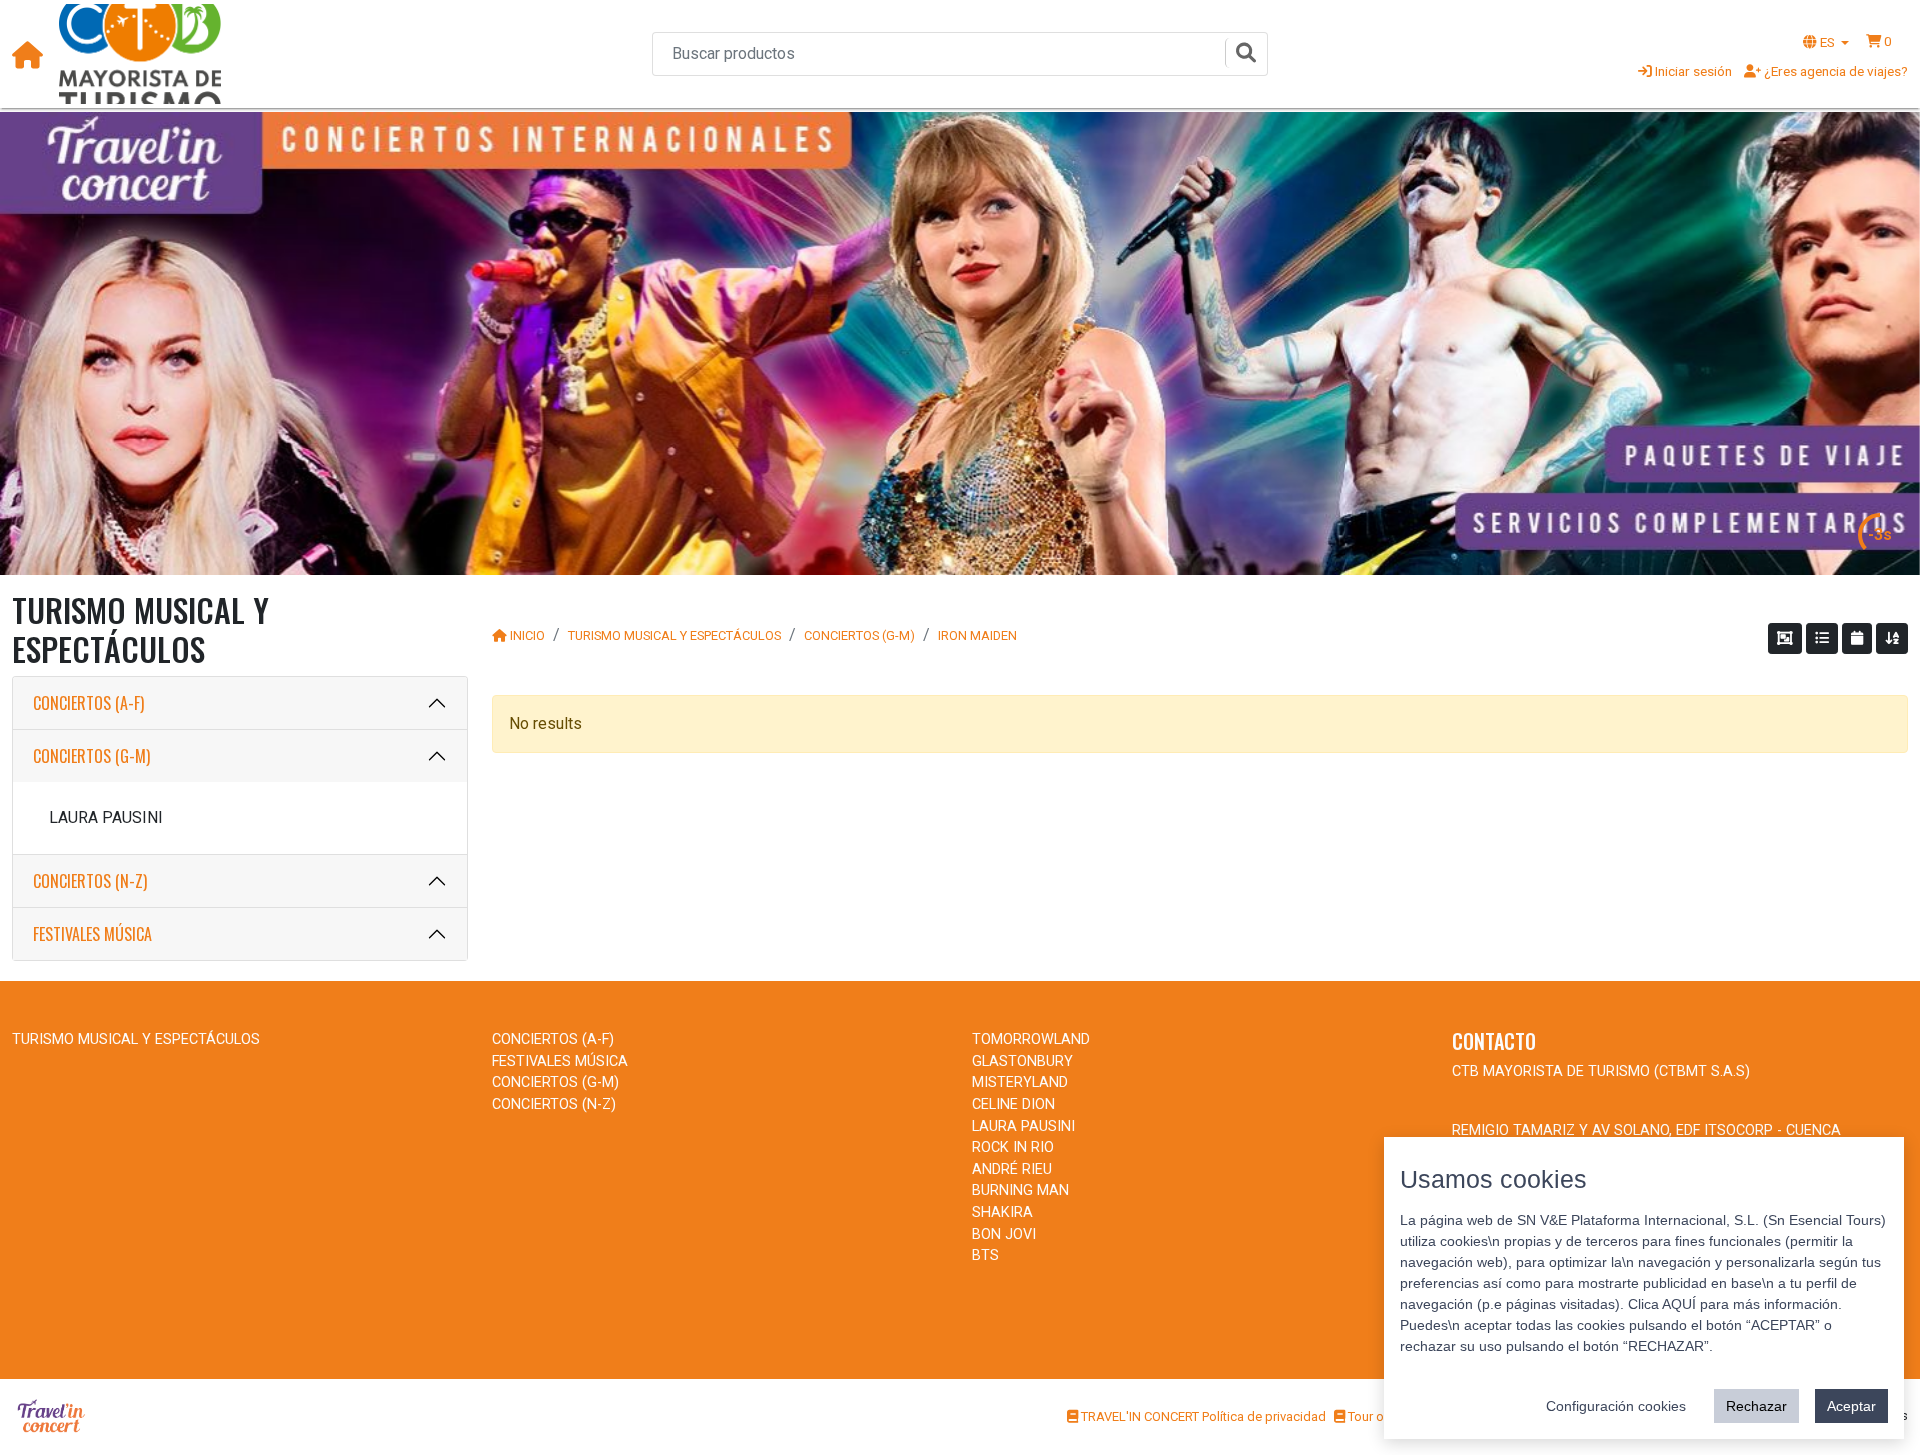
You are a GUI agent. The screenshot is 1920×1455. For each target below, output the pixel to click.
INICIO (527, 635)
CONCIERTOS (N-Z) (90, 881)
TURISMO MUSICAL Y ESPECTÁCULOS (674, 635)
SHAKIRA (1002, 1212)
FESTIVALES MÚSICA (92, 934)
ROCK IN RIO (1013, 1147)
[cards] (1785, 638)
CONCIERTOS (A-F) (88, 703)
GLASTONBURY (1022, 1061)
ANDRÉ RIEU (1012, 1169)
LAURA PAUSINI (106, 817)
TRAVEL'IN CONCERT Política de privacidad (1202, 1416)
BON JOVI (1004, 1234)
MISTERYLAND (1020, 1082)
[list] (1822, 638)
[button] (1879, 41)
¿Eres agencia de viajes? (1834, 71)
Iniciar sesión (1692, 71)
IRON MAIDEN (977, 635)
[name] (1892, 638)
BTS (985, 1255)
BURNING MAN (1020, 1190)
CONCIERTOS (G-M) (91, 756)
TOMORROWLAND (1031, 1039)
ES (1827, 42)
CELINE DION (1013, 1104)
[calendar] (1857, 638)
